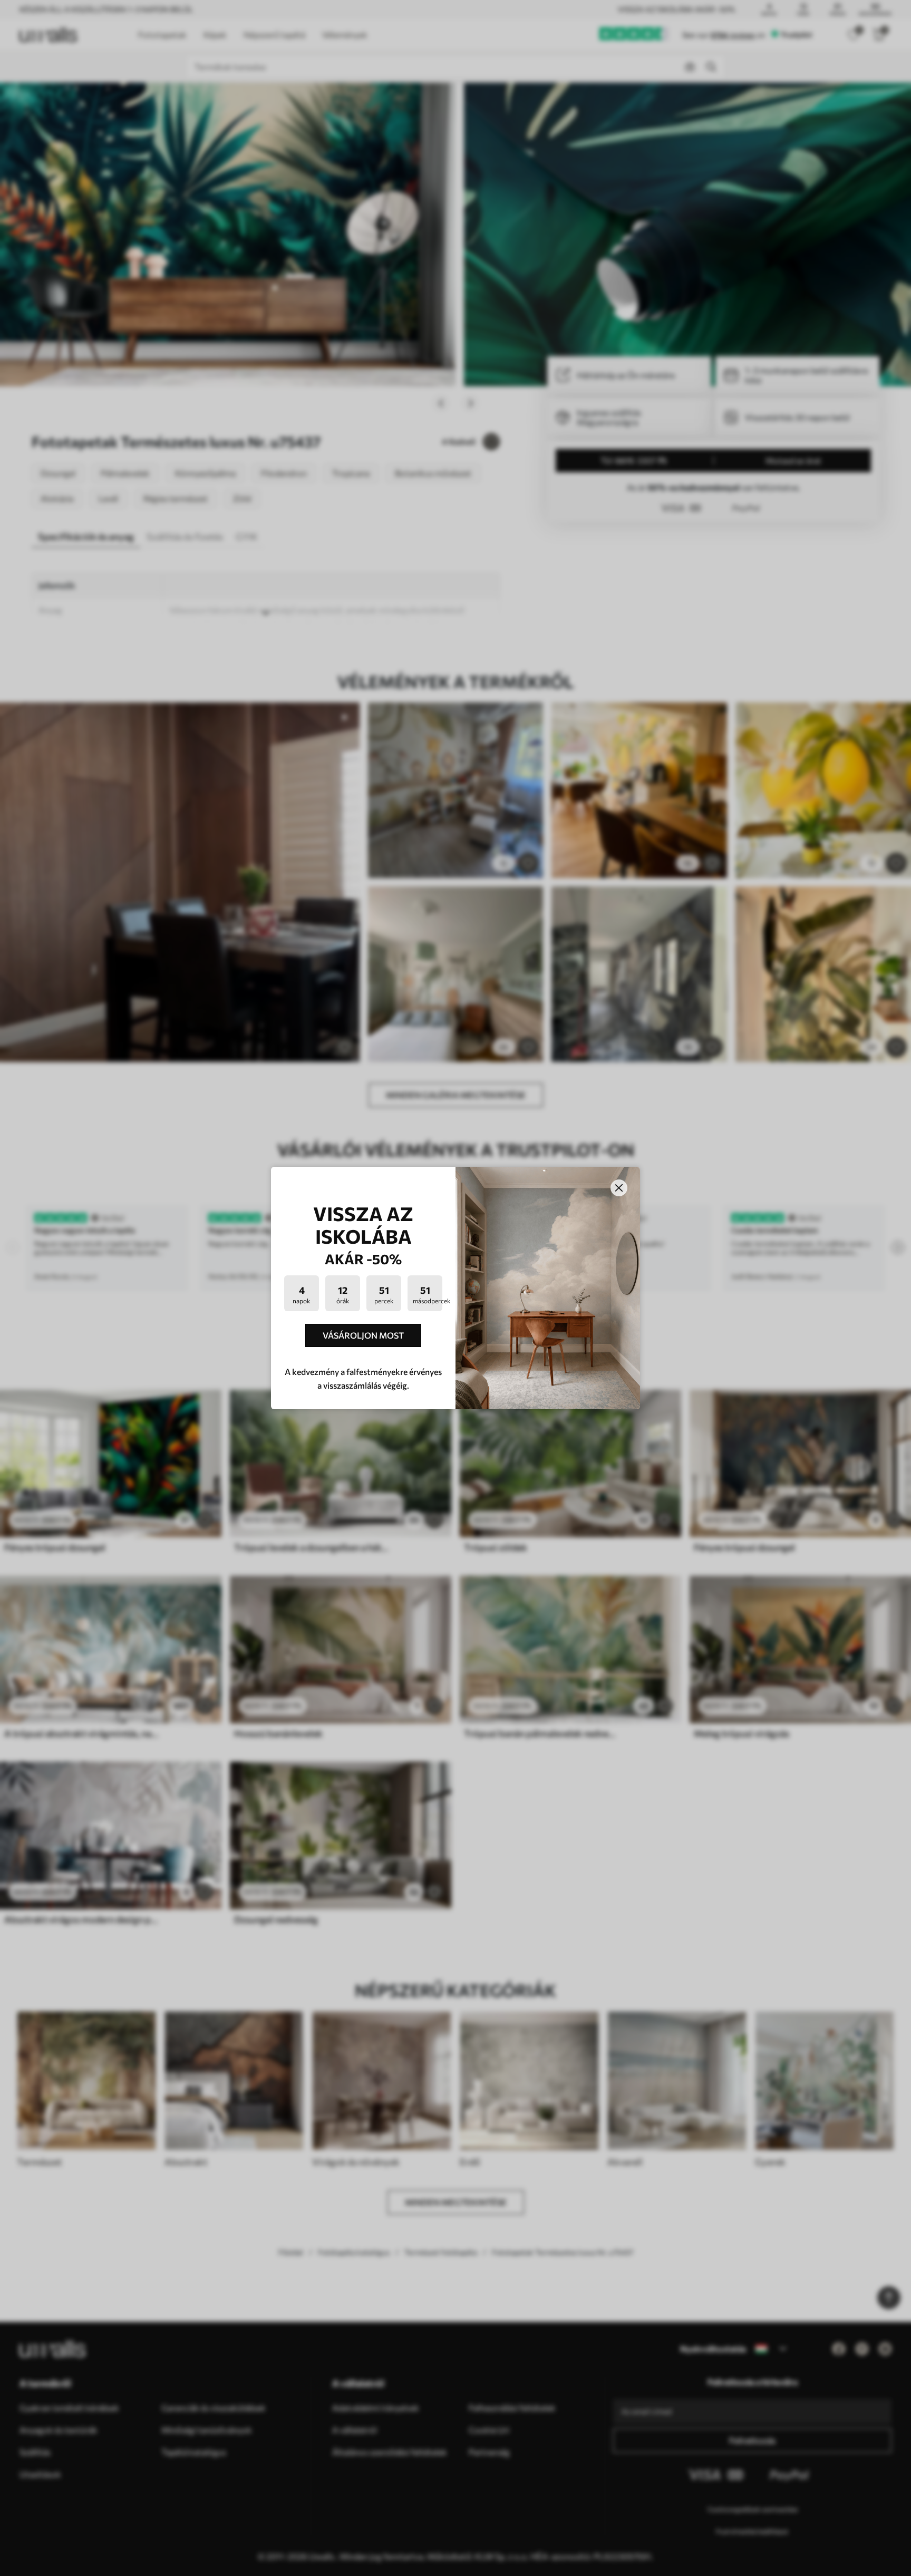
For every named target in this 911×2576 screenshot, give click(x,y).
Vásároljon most (363, 1335)
